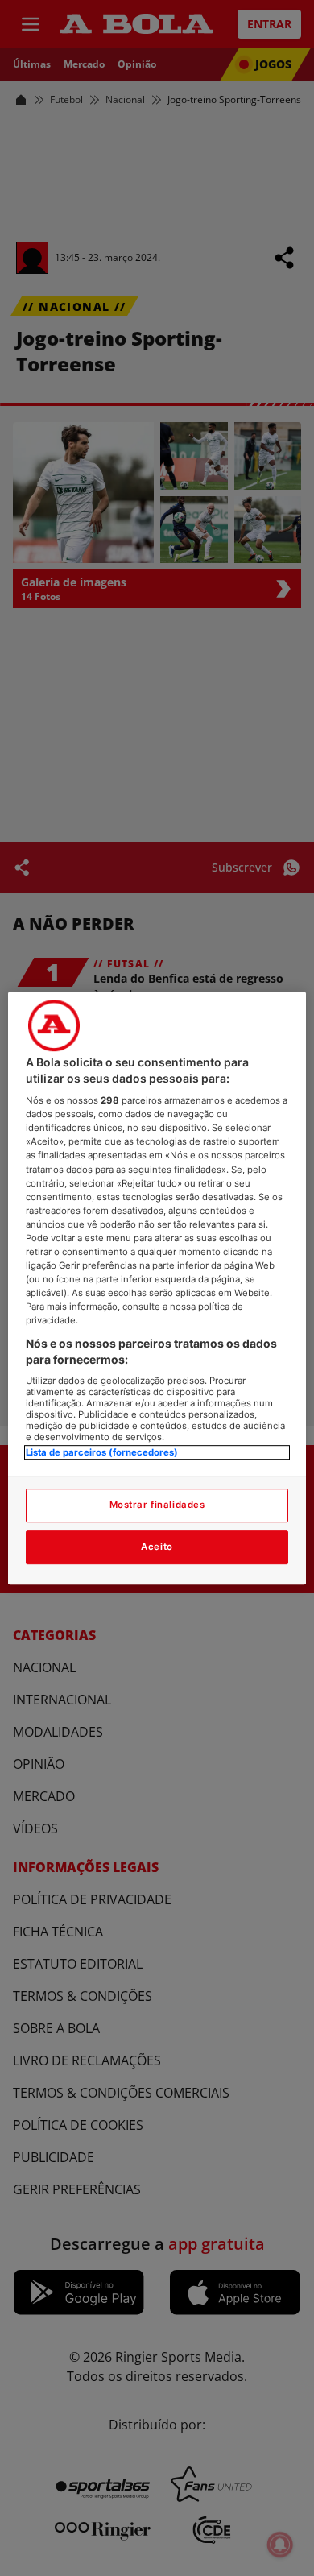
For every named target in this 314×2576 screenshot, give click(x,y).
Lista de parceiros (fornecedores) (102, 1453)
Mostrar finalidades (157, 1505)
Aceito (157, 1547)
